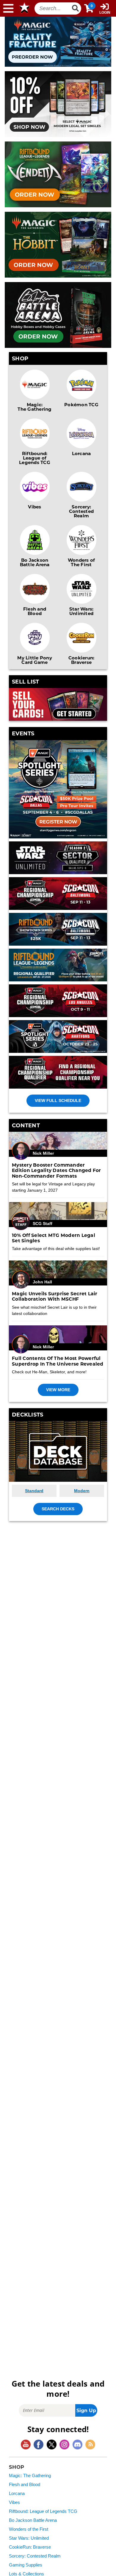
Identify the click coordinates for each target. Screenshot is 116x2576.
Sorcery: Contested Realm (81, 511)
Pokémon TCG (81, 404)
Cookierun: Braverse (81, 660)
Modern (82, 1491)
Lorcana (81, 453)
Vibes (35, 507)
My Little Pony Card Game (35, 660)
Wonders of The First (81, 562)
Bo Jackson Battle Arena (35, 562)
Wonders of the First (29, 2529)
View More (58, 1390)
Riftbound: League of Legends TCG (35, 458)
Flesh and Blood (35, 611)
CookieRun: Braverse (30, 2547)
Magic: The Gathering (35, 407)
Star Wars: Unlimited (81, 611)
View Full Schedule (58, 1101)
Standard (34, 1491)
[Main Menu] (8, 8)
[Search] (76, 8)
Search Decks (58, 1509)
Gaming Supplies (26, 2565)
